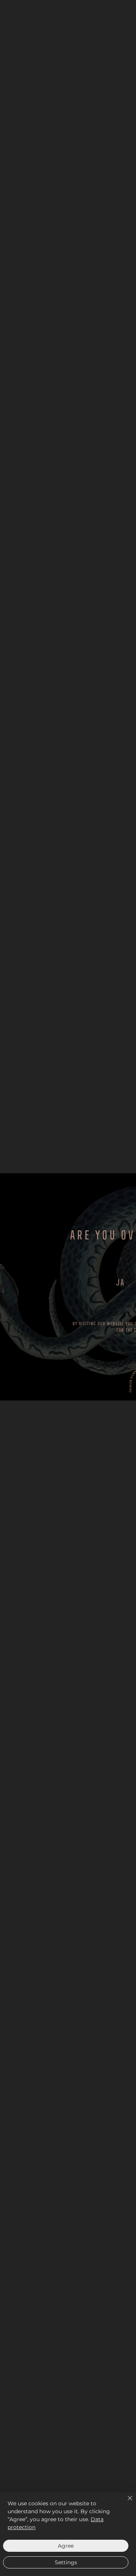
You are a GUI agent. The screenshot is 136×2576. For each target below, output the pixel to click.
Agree (66, 2546)
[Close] (125, 2503)
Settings (66, 2562)
